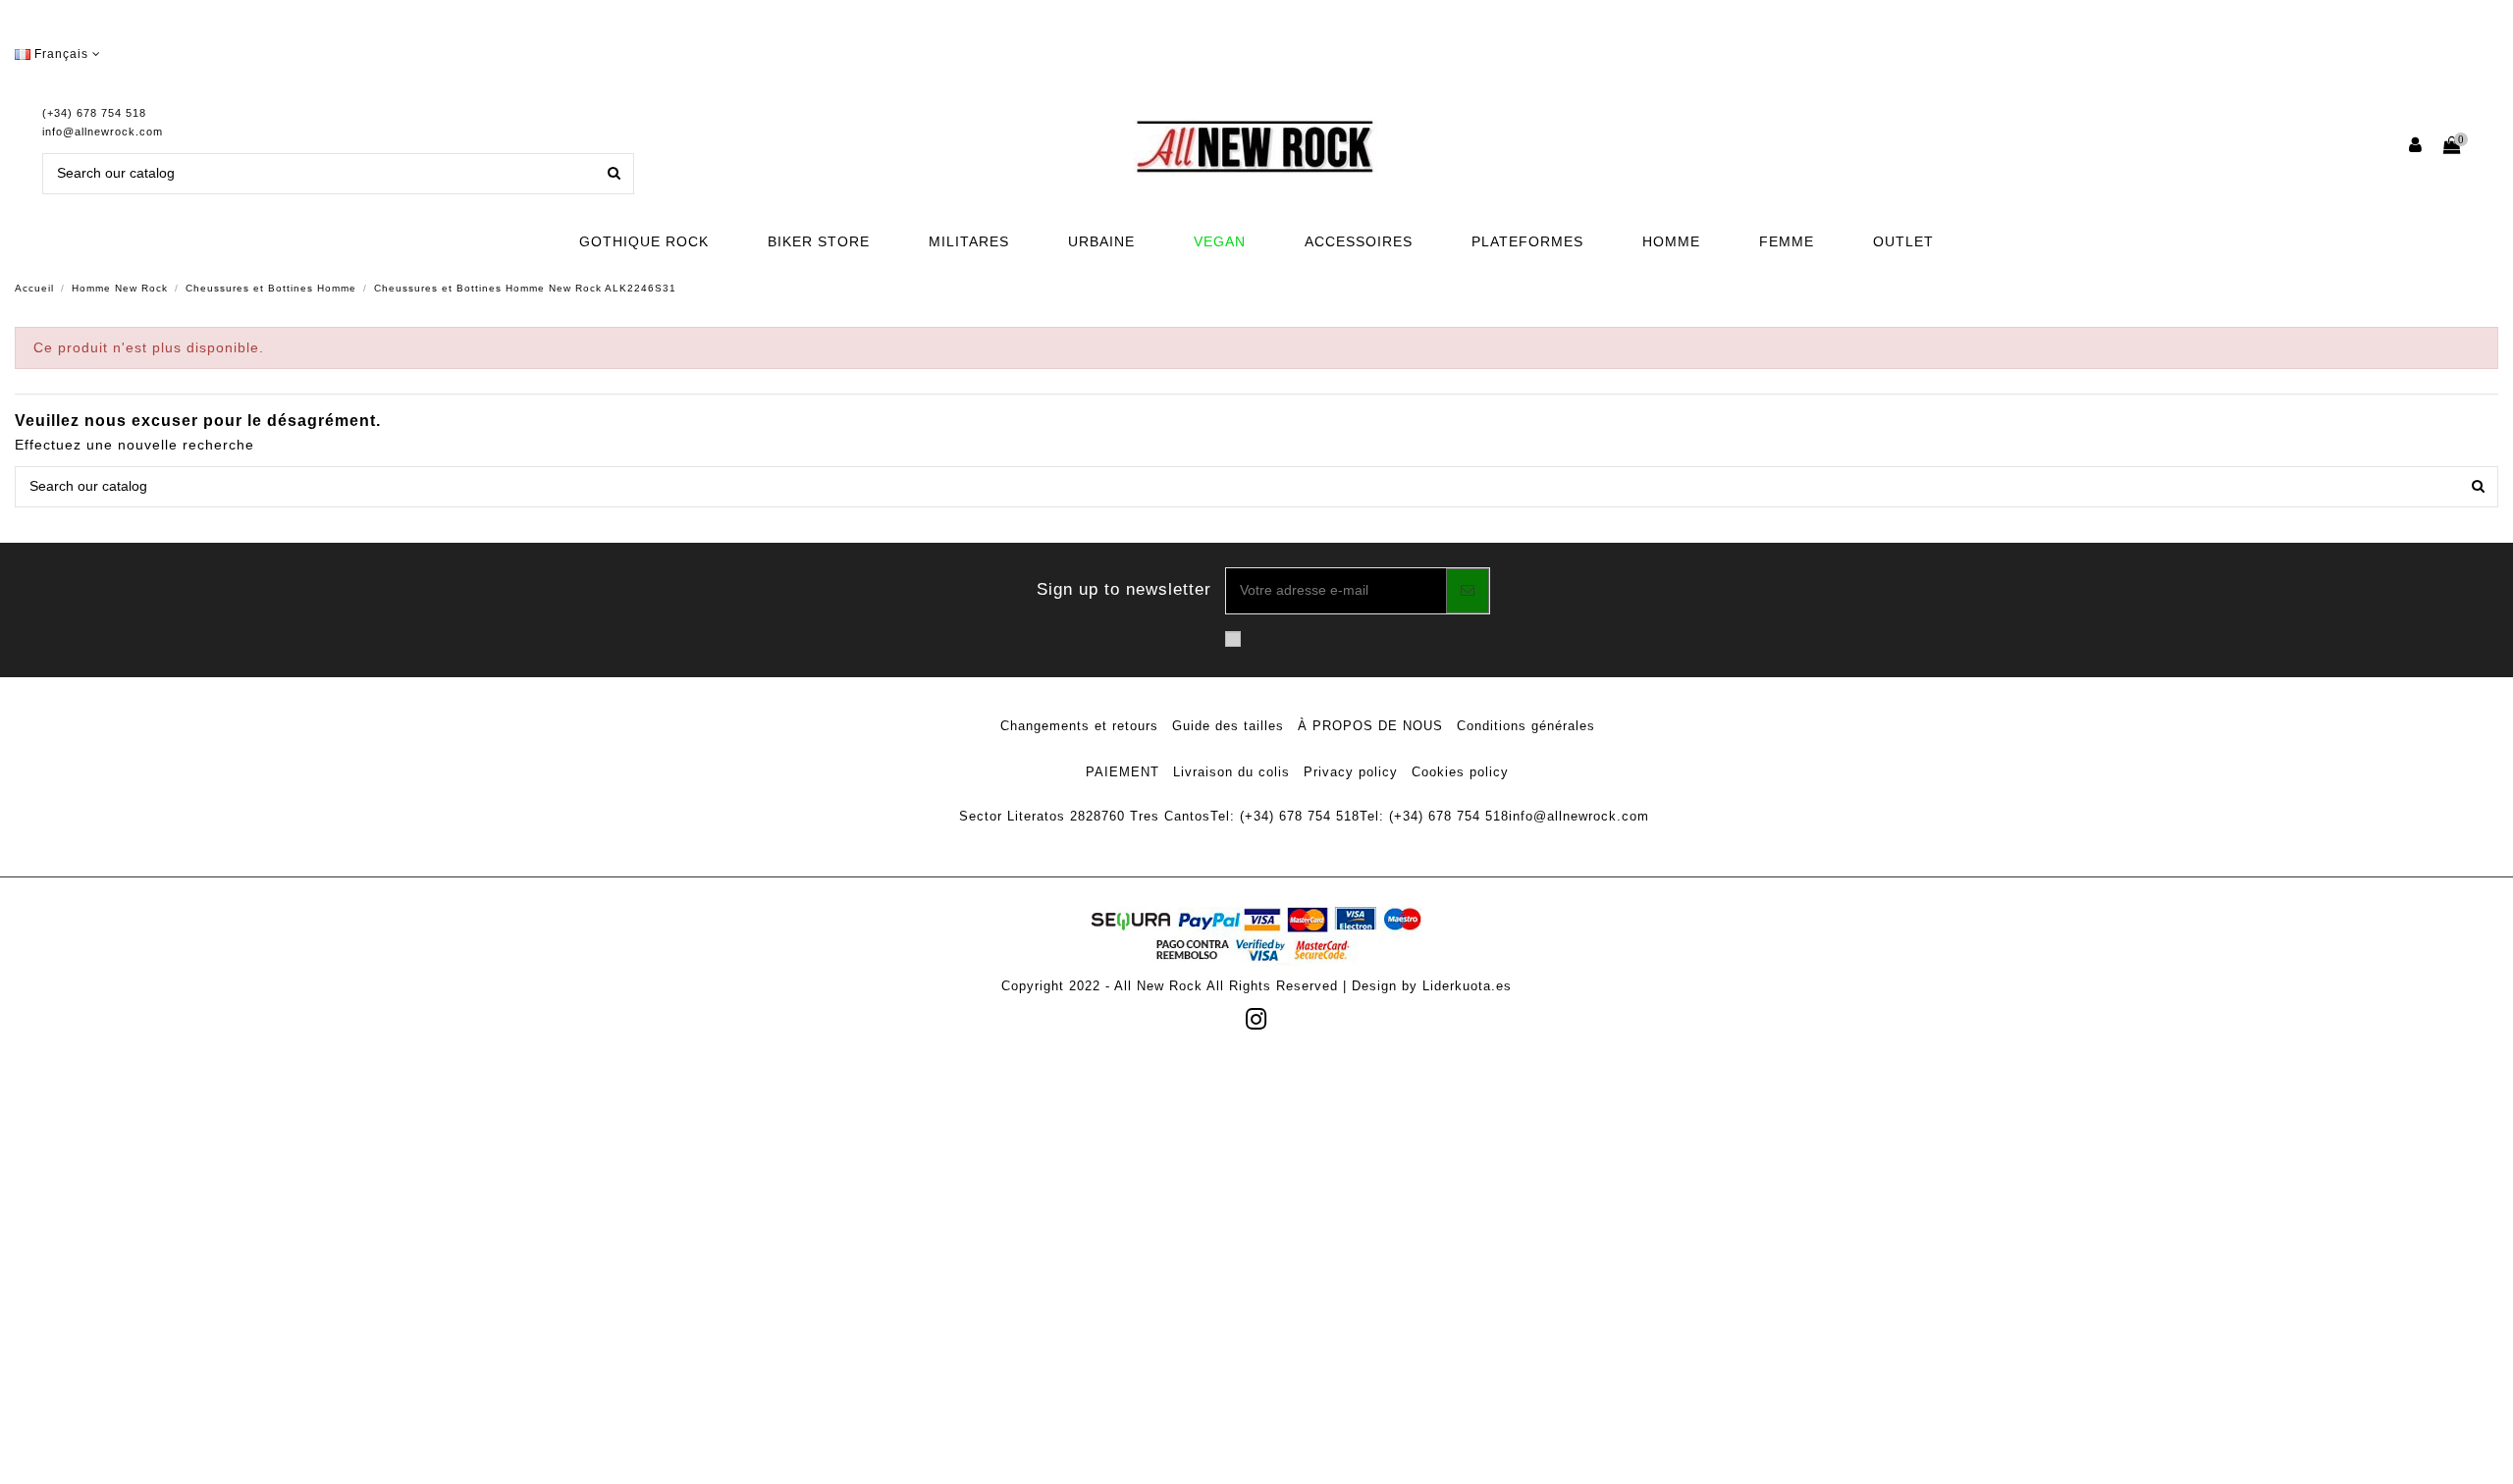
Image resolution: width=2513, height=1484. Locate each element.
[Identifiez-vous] (2416, 147)
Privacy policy (1351, 772)
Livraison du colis (1231, 772)
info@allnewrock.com (103, 132)
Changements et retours (1079, 726)
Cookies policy (1460, 772)
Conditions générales (1526, 726)
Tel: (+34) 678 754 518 (1285, 816)
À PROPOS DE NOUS (1370, 726)
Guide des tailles (1228, 726)
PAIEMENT (1123, 772)
